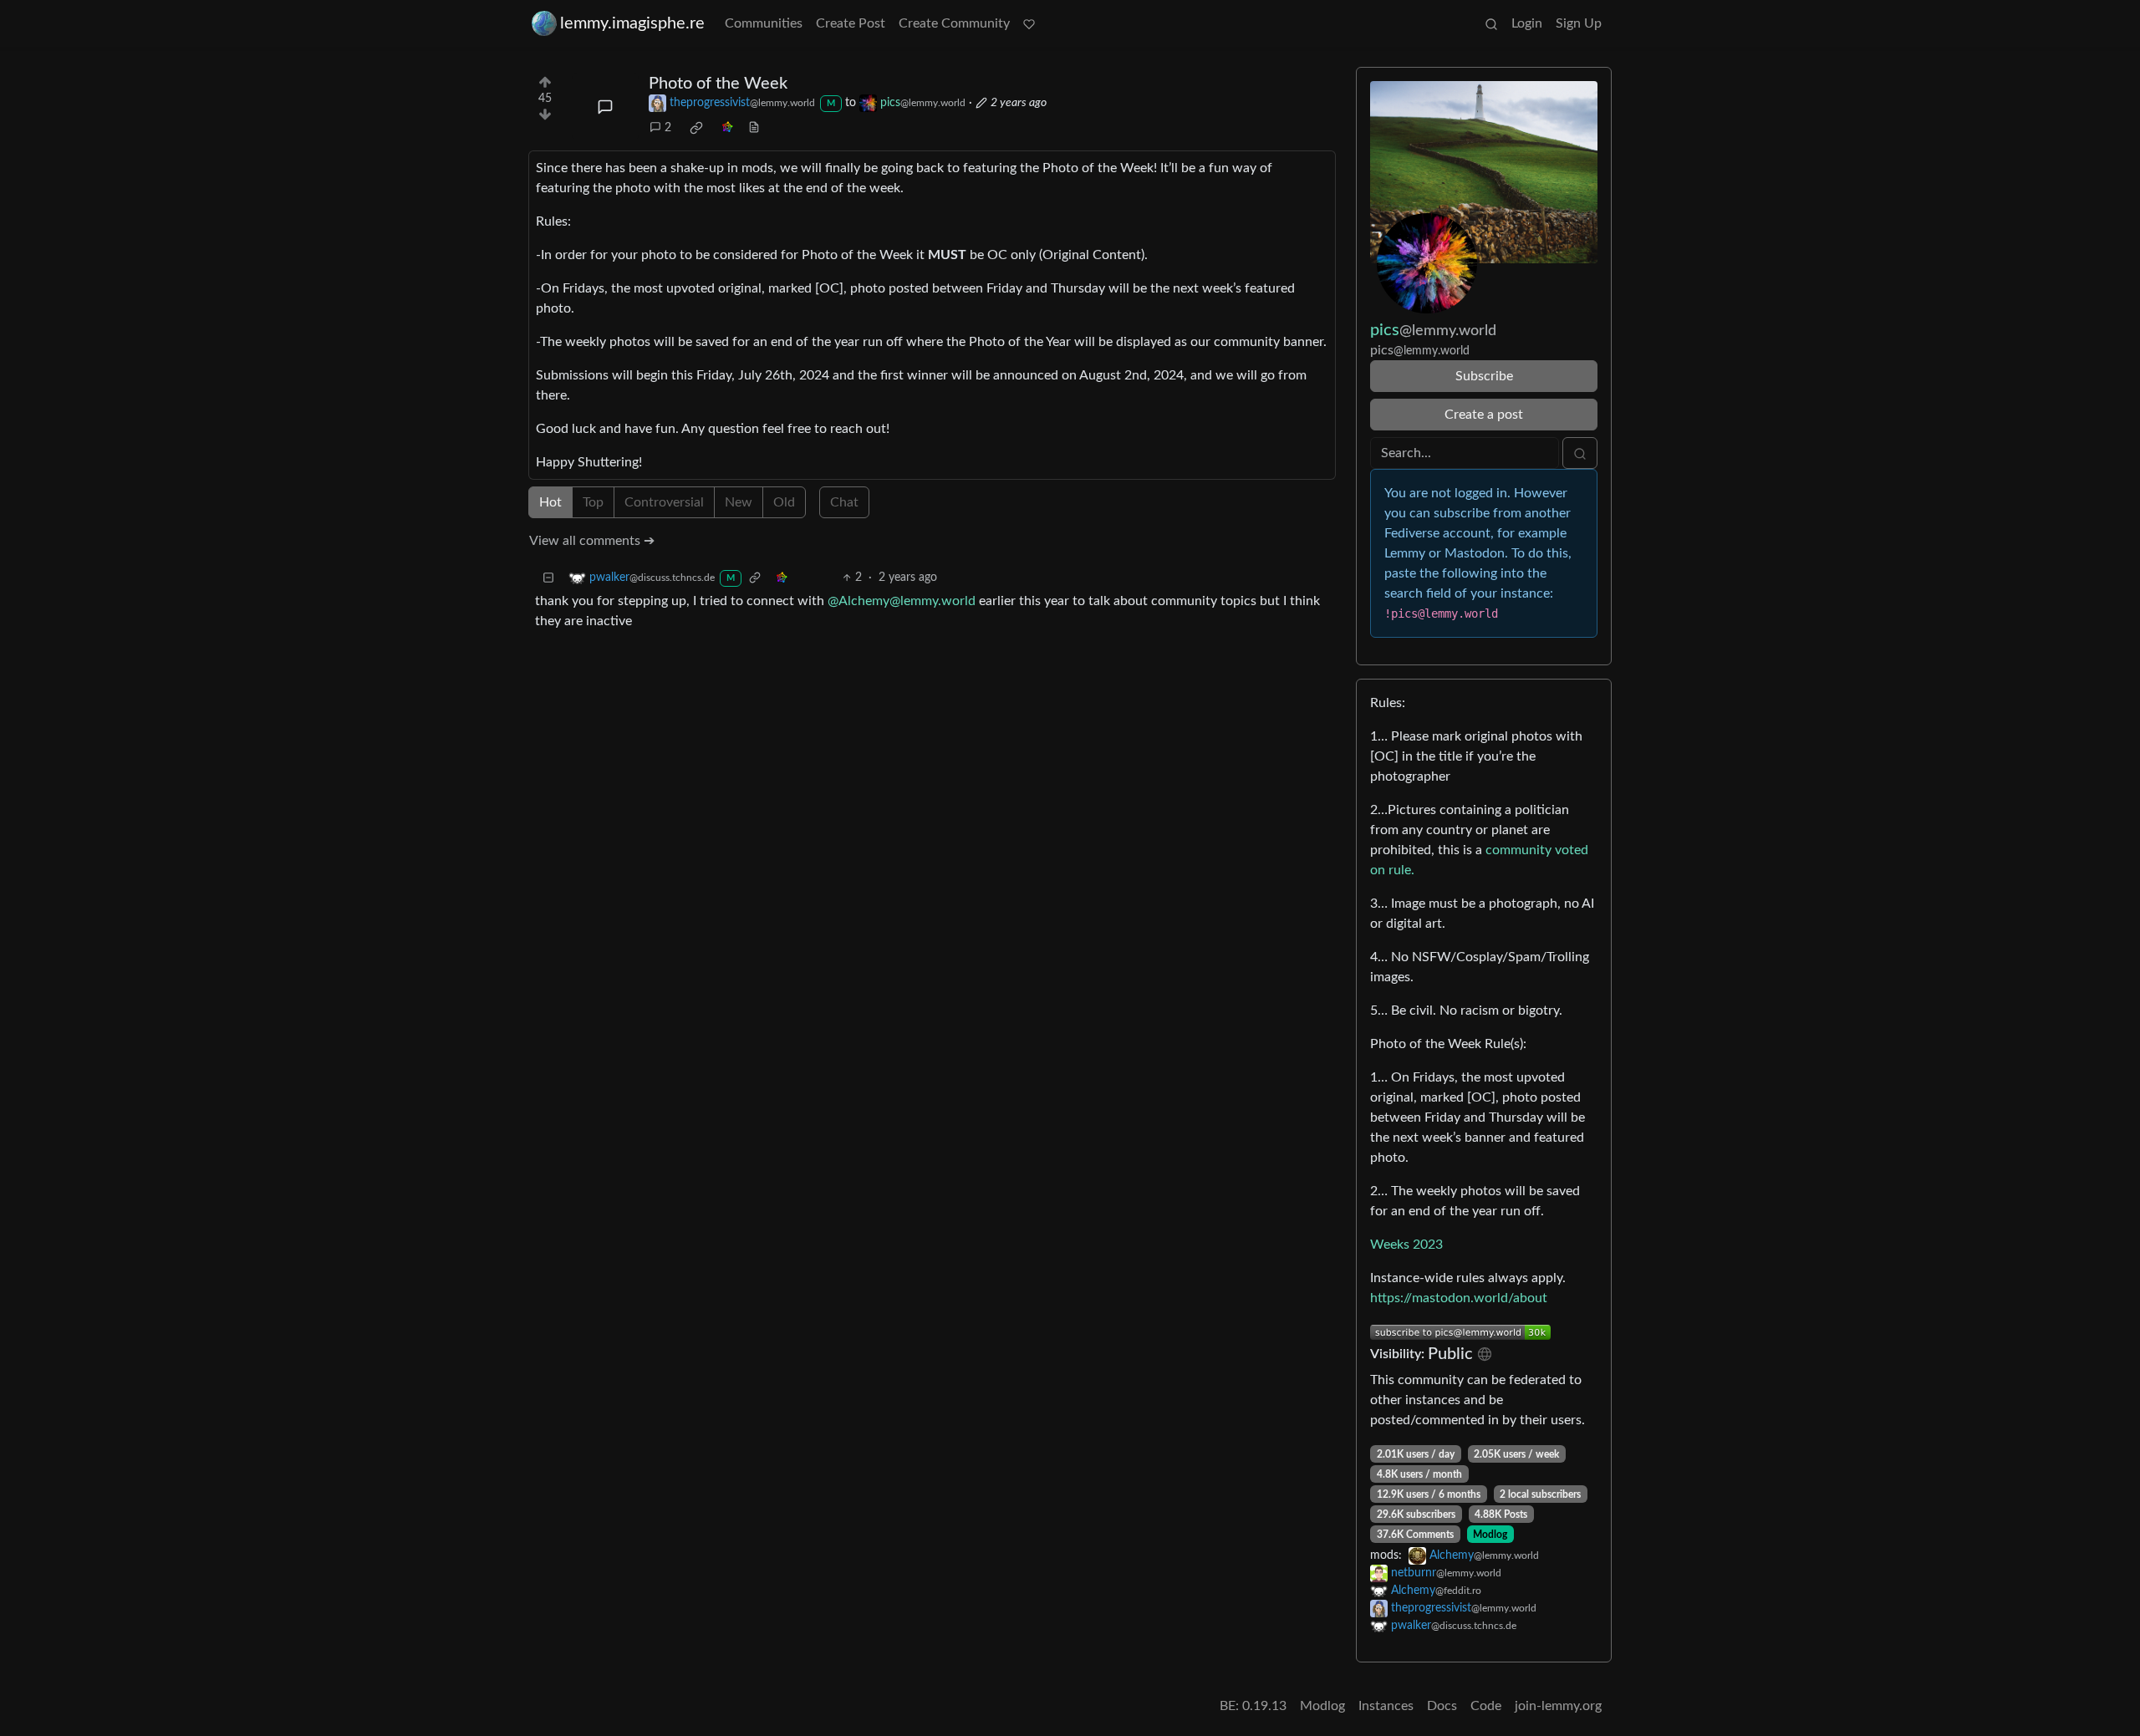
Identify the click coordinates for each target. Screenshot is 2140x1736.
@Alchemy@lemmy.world (902, 601)
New (739, 502)
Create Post (851, 23)
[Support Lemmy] (1029, 23)
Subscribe (1484, 376)
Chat (844, 502)
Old (784, 502)
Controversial (664, 502)
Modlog (1490, 1535)
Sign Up (1579, 23)
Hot (550, 502)
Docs (1442, 1706)
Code (1486, 1706)
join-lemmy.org (1558, 1706)
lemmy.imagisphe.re (632, 23)
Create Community (954, 23)
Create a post (1484, 415)
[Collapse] (548, 578)
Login (1527, 23)
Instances (1386, 1706)
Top (593, 502)
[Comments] (605, 107)
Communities (764, 23)
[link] (696, 128)
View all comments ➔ (592, 541)
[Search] (1491, 23)
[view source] (754, 128)
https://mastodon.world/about (1459, 1298)
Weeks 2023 (1406, 1245)
